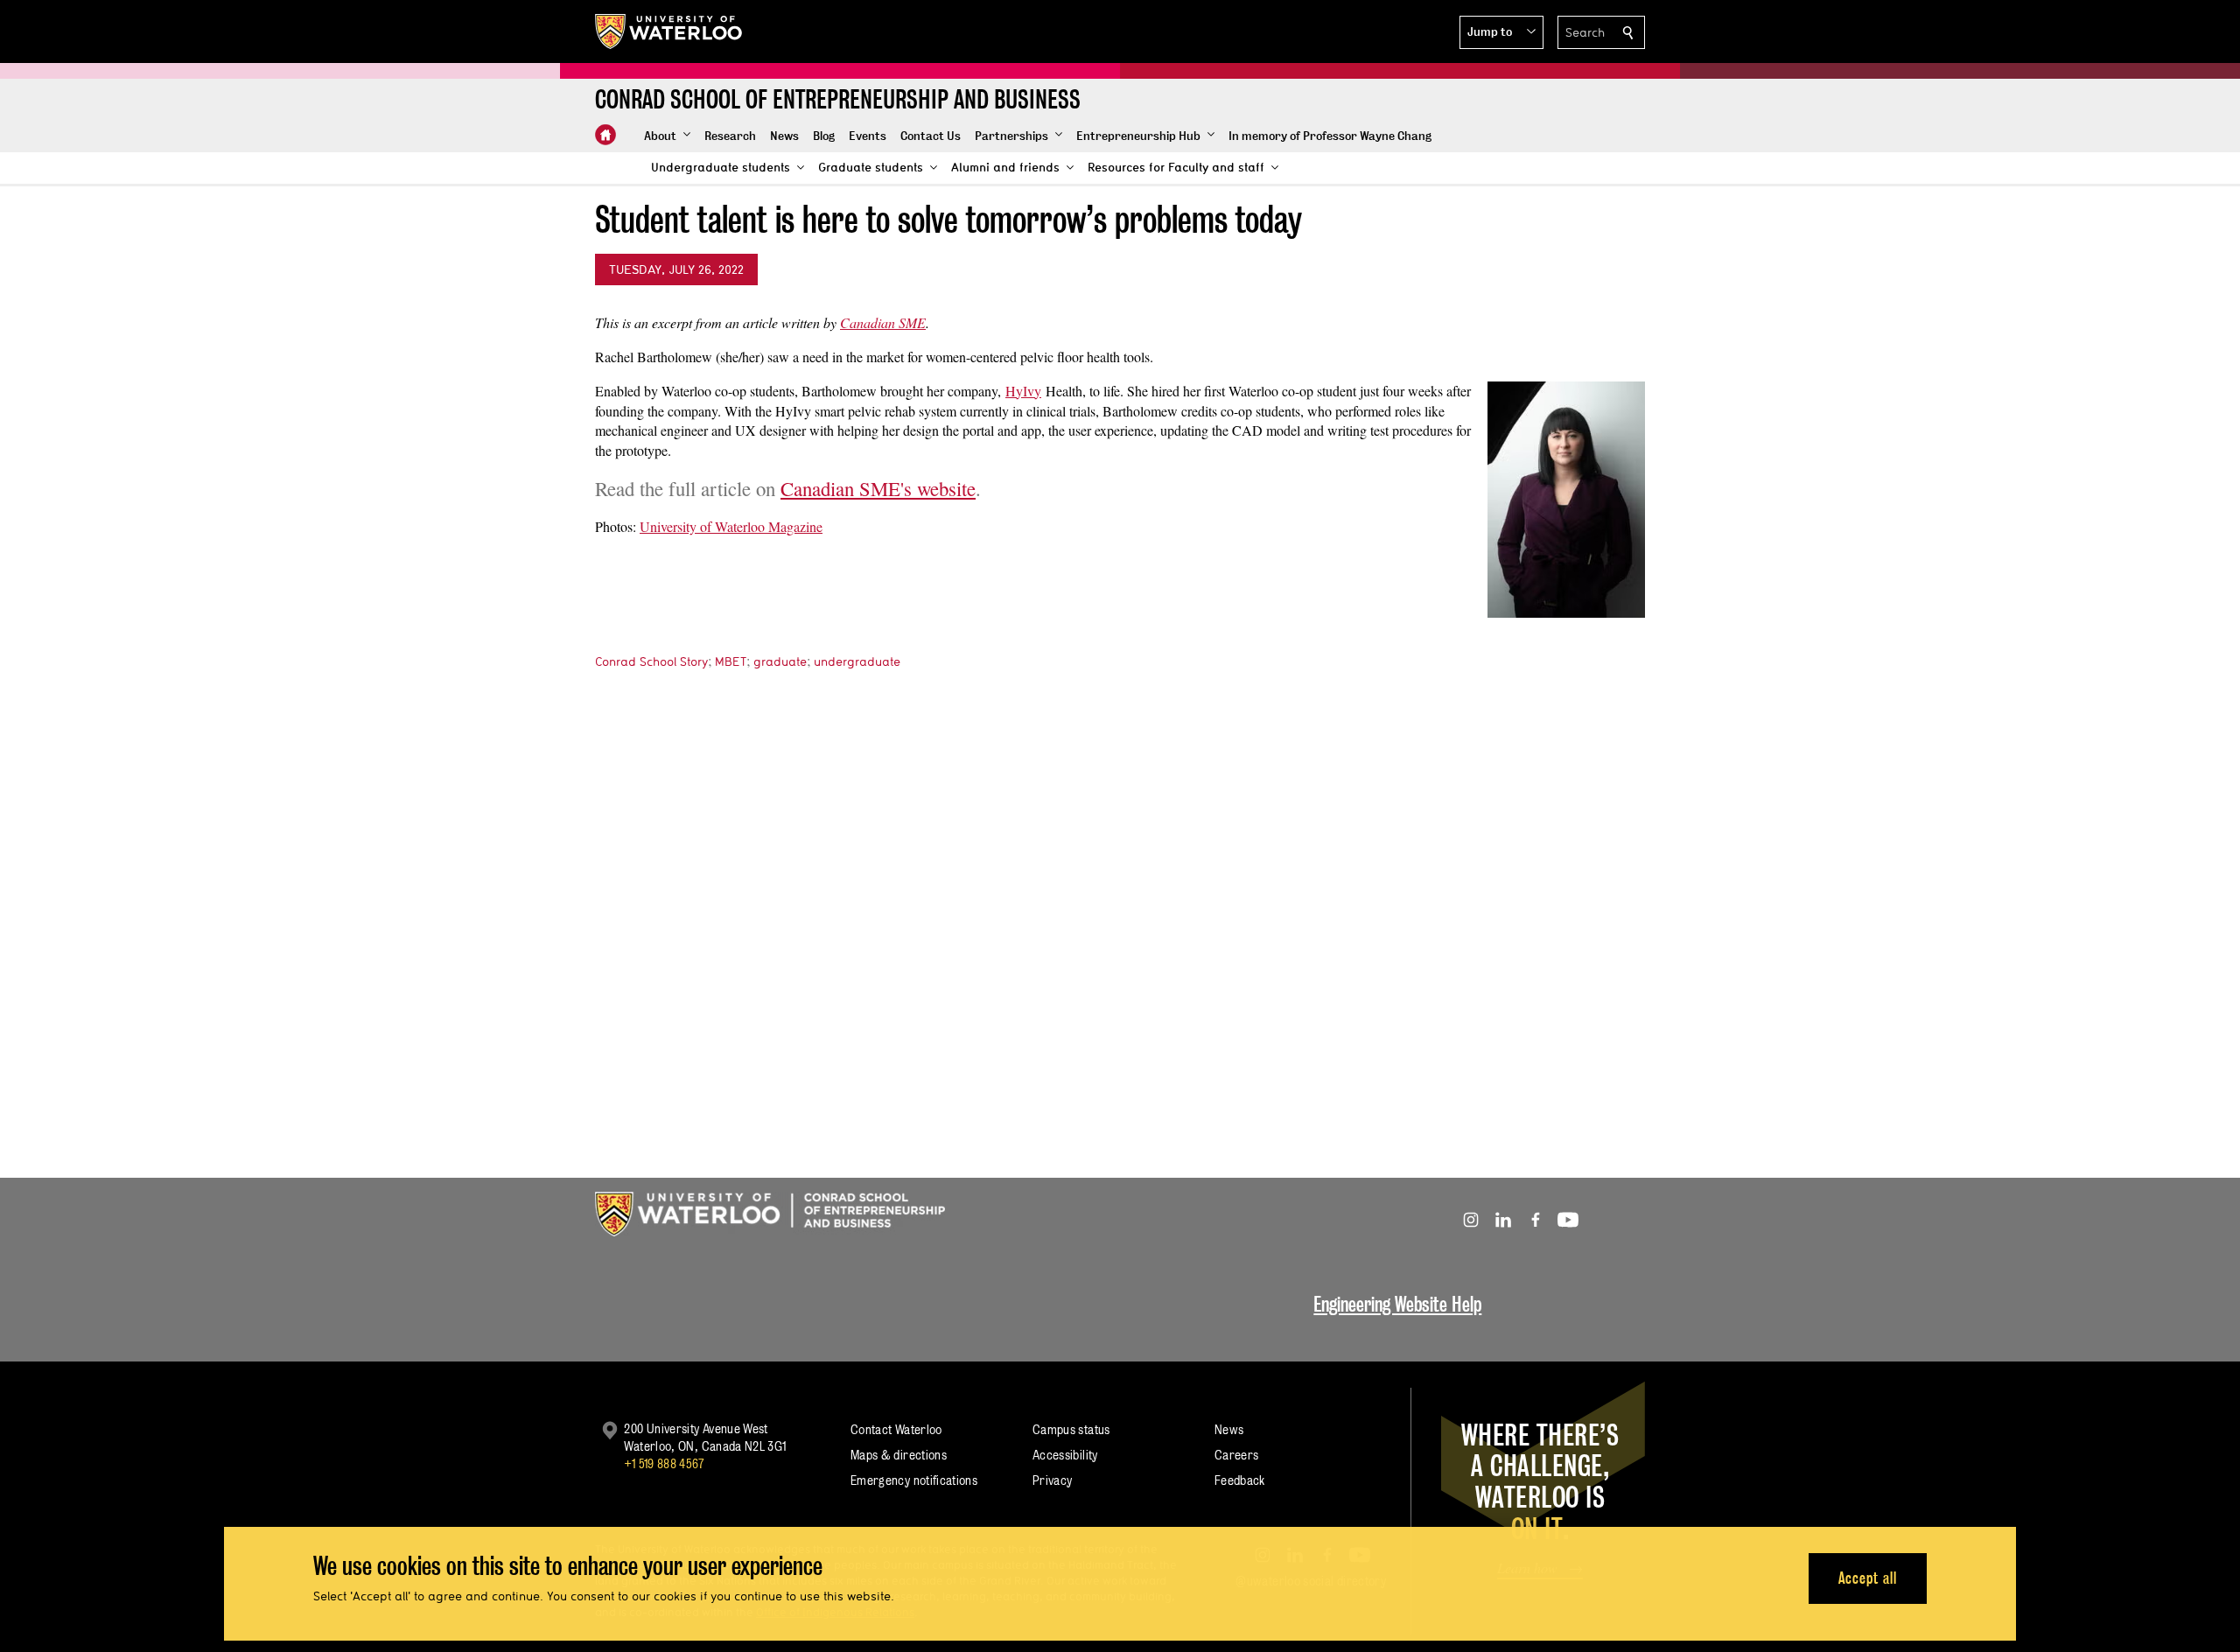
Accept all (1868, 1578)
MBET (731, 661)
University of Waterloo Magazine (731, 526)
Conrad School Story (651, 661)
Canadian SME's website (878, 488)
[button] (1501, 32)
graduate (780, 661)
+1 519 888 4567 (664, 1463)
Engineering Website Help (1397, 1304)
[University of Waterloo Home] (669, 31)
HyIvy (1023, 391)
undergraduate (857, 661)
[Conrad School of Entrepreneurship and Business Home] (605, 135)
